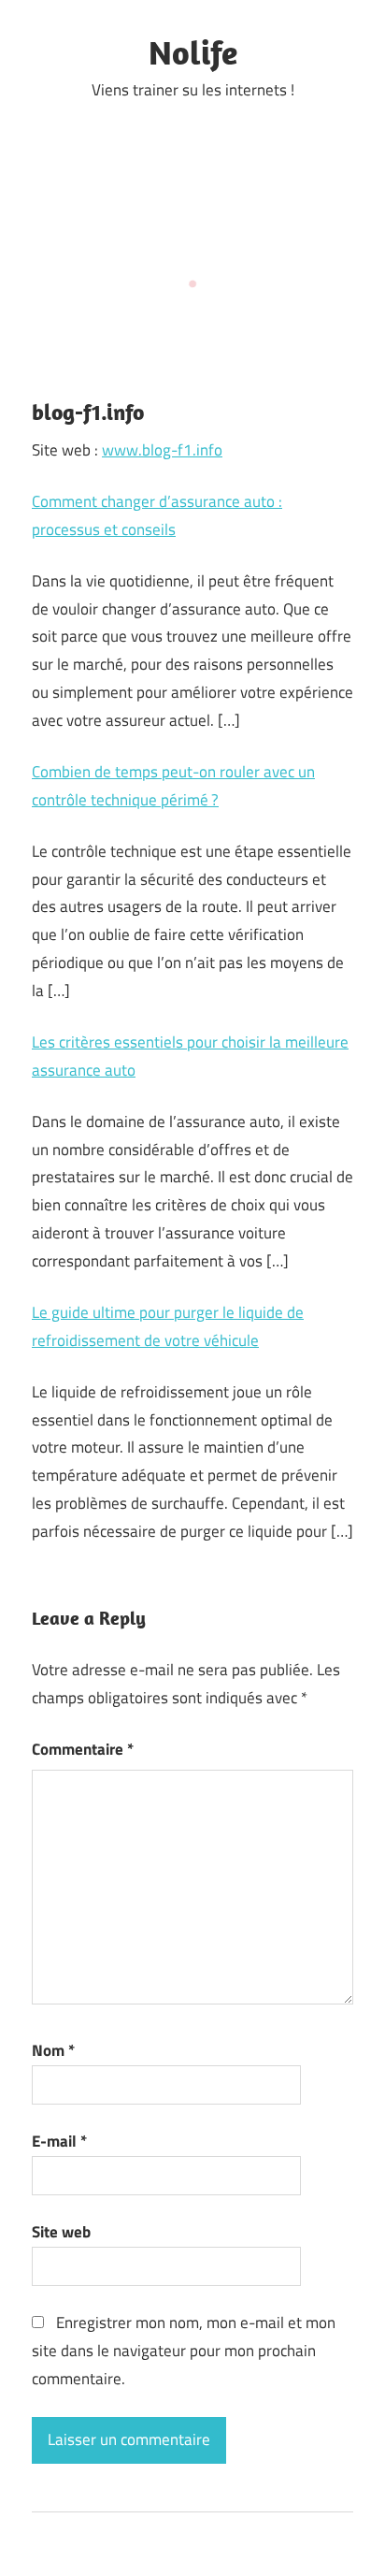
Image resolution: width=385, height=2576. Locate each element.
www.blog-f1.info (162, 450)
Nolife (193, 52)
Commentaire (83, 1749)
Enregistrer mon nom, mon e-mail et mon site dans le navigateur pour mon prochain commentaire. (184, 2351)
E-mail (59, 2141)
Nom (53, 2050)
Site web (61, 2232)
